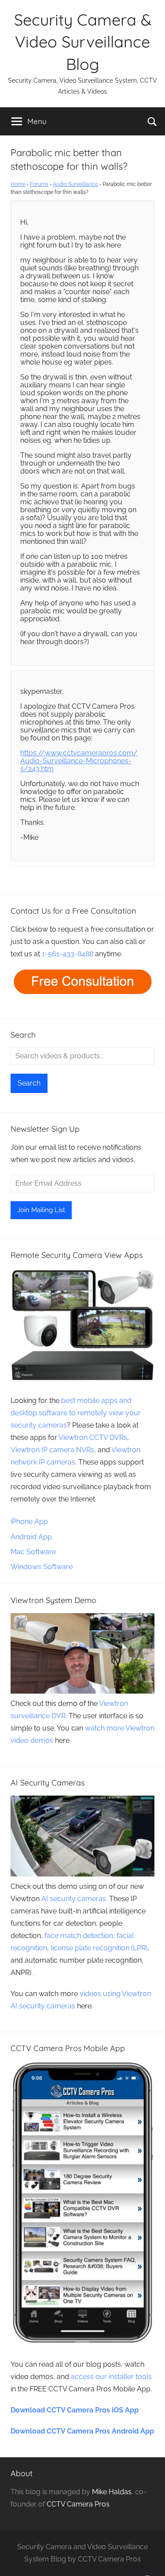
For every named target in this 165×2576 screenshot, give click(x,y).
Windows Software (42, 1567)
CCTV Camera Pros (78, 2504)
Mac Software (33, 1552)
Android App (31, 1537)
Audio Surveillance (75, 184)
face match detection (79, 1936)
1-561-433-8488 (68, 954)
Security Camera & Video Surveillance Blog (83, 42)
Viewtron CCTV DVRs (93, 1437)
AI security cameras (74, 1899)
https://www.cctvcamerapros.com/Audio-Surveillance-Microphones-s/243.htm (79, 761)
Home (18, 184)
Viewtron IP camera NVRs (52, 1450)
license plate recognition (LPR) (99, 1948)
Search (29, 1083)
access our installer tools (111, 2377)
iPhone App (29, 1521)
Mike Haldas (112, 2492)
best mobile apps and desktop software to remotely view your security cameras (76, 1413)
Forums (39, 184)
